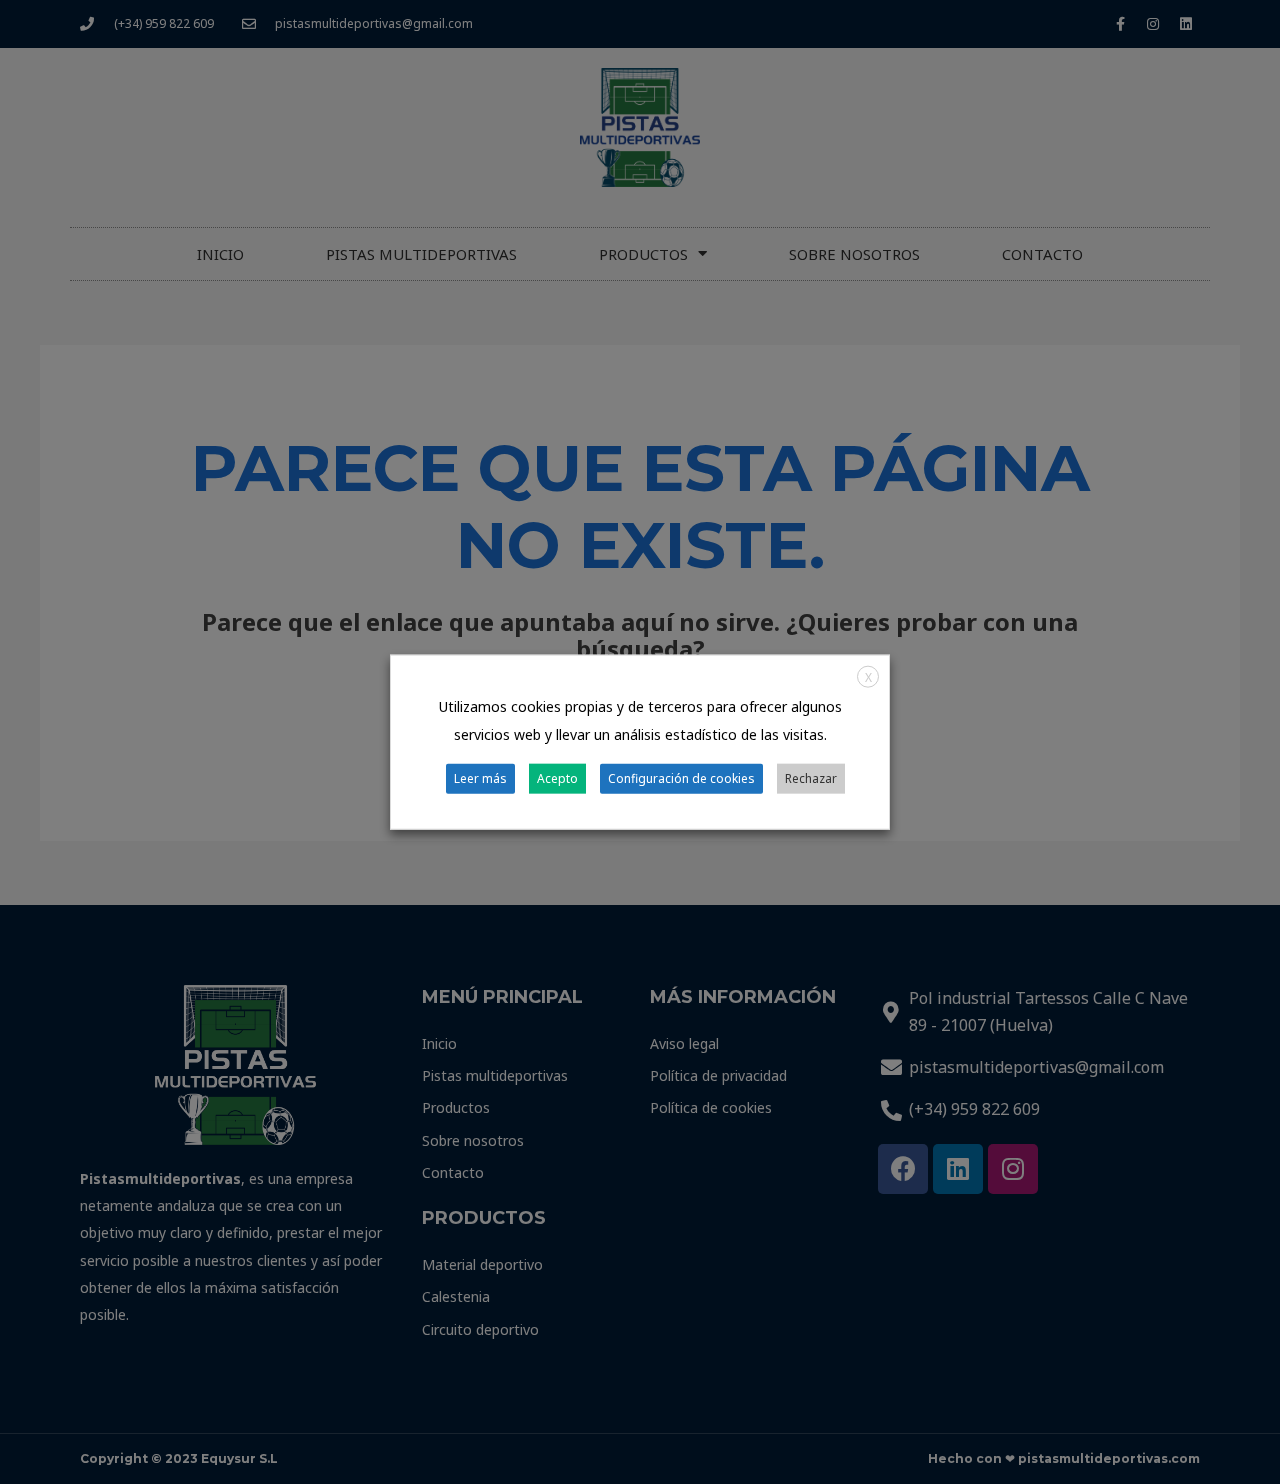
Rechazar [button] (811, 777)
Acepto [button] (557, 777)
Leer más (480, 777)
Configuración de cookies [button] (681, 777)
